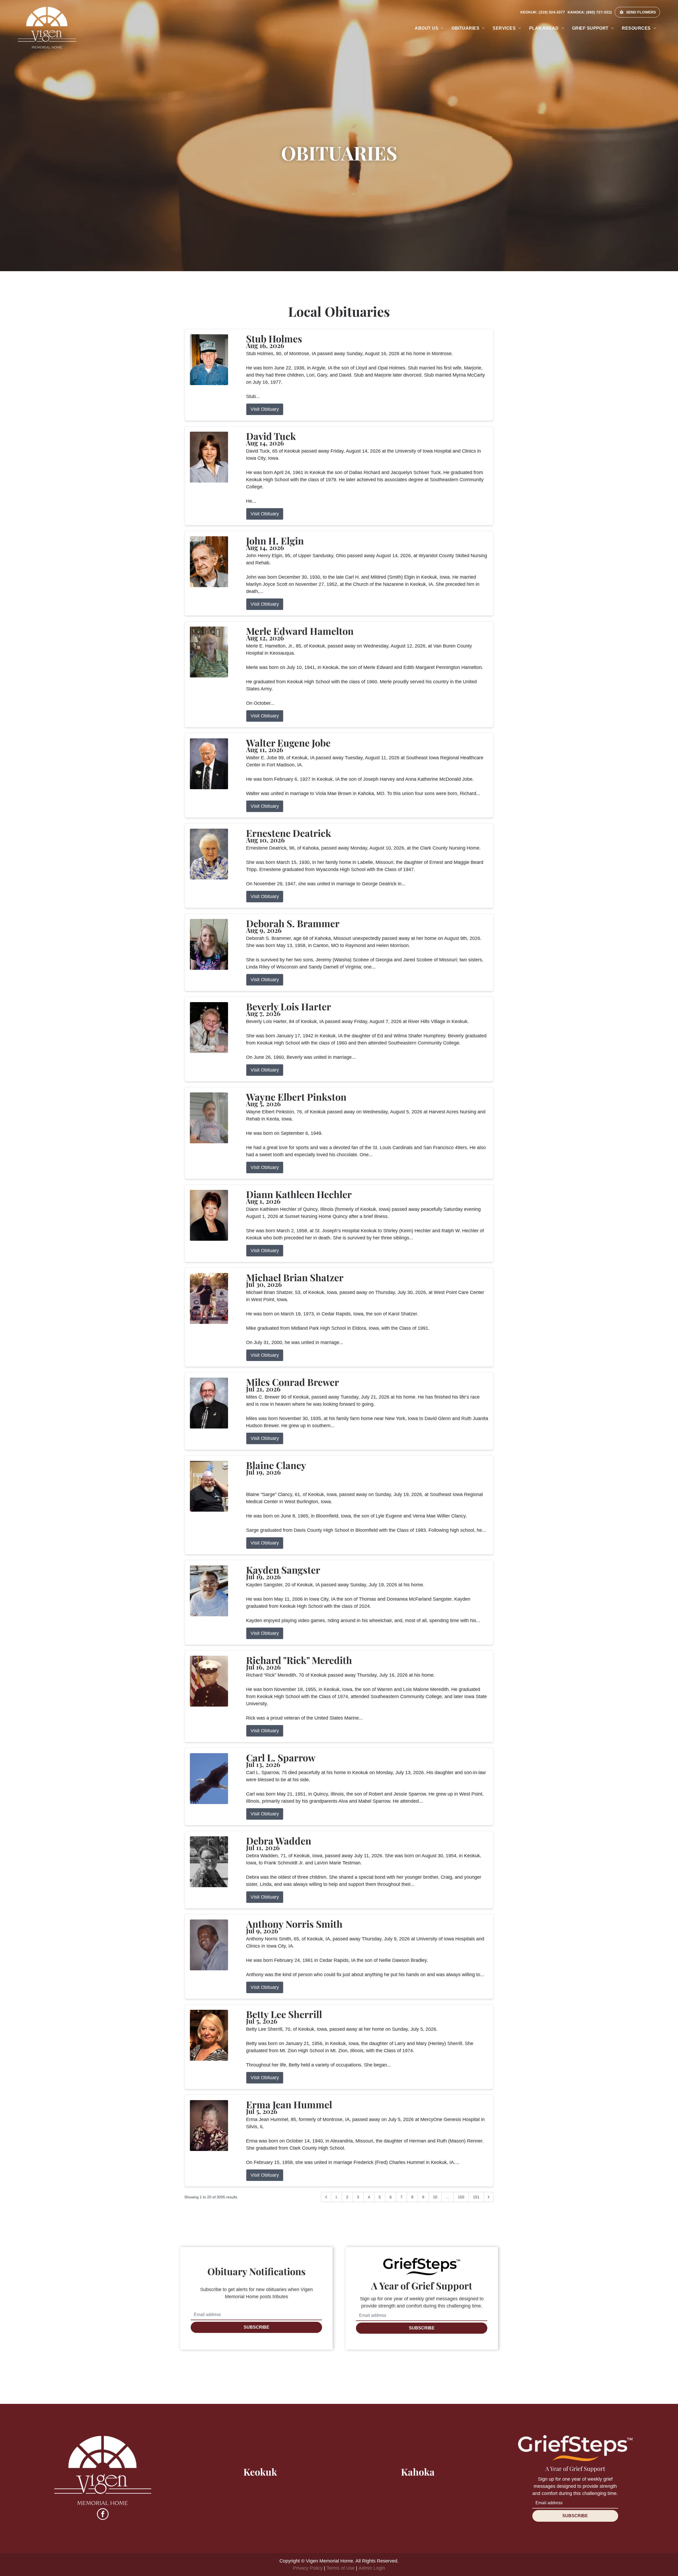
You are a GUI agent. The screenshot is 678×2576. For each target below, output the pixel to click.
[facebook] (103, 2515)
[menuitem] (429, 28)
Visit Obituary (265, 409)
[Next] (489, 2197)
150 (461, 2197)
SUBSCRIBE (257, 2327)
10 (435, 2197)
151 (476, 2197)
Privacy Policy (308, 2568)
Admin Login (372, 2568)
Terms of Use (341, 2568)
